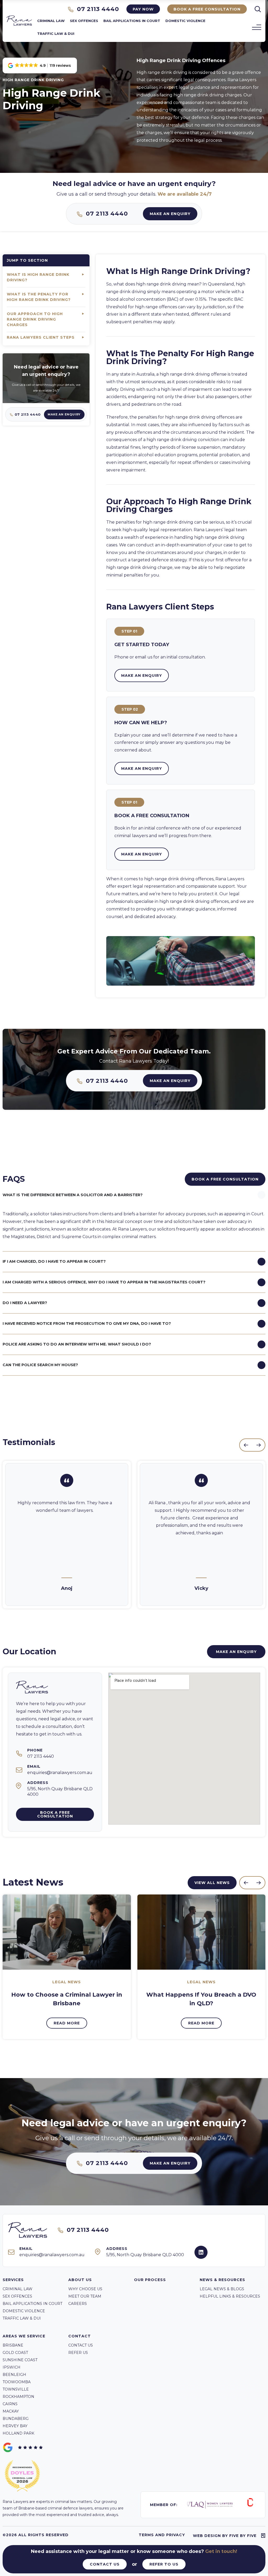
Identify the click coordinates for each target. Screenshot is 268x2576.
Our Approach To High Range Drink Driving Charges (35, 319)
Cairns (10, 2404)
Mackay (11, 2411)
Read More (67, 2023)
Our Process (150, 2280)
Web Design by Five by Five (225, 2536)
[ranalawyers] (201, 2252)
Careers (78, 2304)
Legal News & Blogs (222, 2289)
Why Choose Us (85, 2289)
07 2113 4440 (97, 9)
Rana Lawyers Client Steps (41, 337)
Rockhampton (18, 2397)
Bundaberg (16, 2419)
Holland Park (18, 2433)
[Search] (258, 9)
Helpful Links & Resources (230, 2296)
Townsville (16, 2389)
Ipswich (12, 2367)
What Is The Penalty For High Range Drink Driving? (39, 297)
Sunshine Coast (20, 2360)
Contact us (81, 2345)
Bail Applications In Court (132, 21)
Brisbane (13, 2345)
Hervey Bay (15, 2426)
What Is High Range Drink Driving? (38, 277)
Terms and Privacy (162, 2535)
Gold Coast (15, 2353)
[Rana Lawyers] (19, 24)
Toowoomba (17, 2382)
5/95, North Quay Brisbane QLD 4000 (145, 2255)
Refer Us (78, 2353)
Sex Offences (84, 21)
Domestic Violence (185, 21)
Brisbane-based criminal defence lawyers (55, 2508)
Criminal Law (51, 21)
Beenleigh (14, 2375)
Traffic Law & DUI (56, 34)
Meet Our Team (85, 2296)
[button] (40, 65)
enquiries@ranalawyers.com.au (60, 1773)
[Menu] (257, 27)
